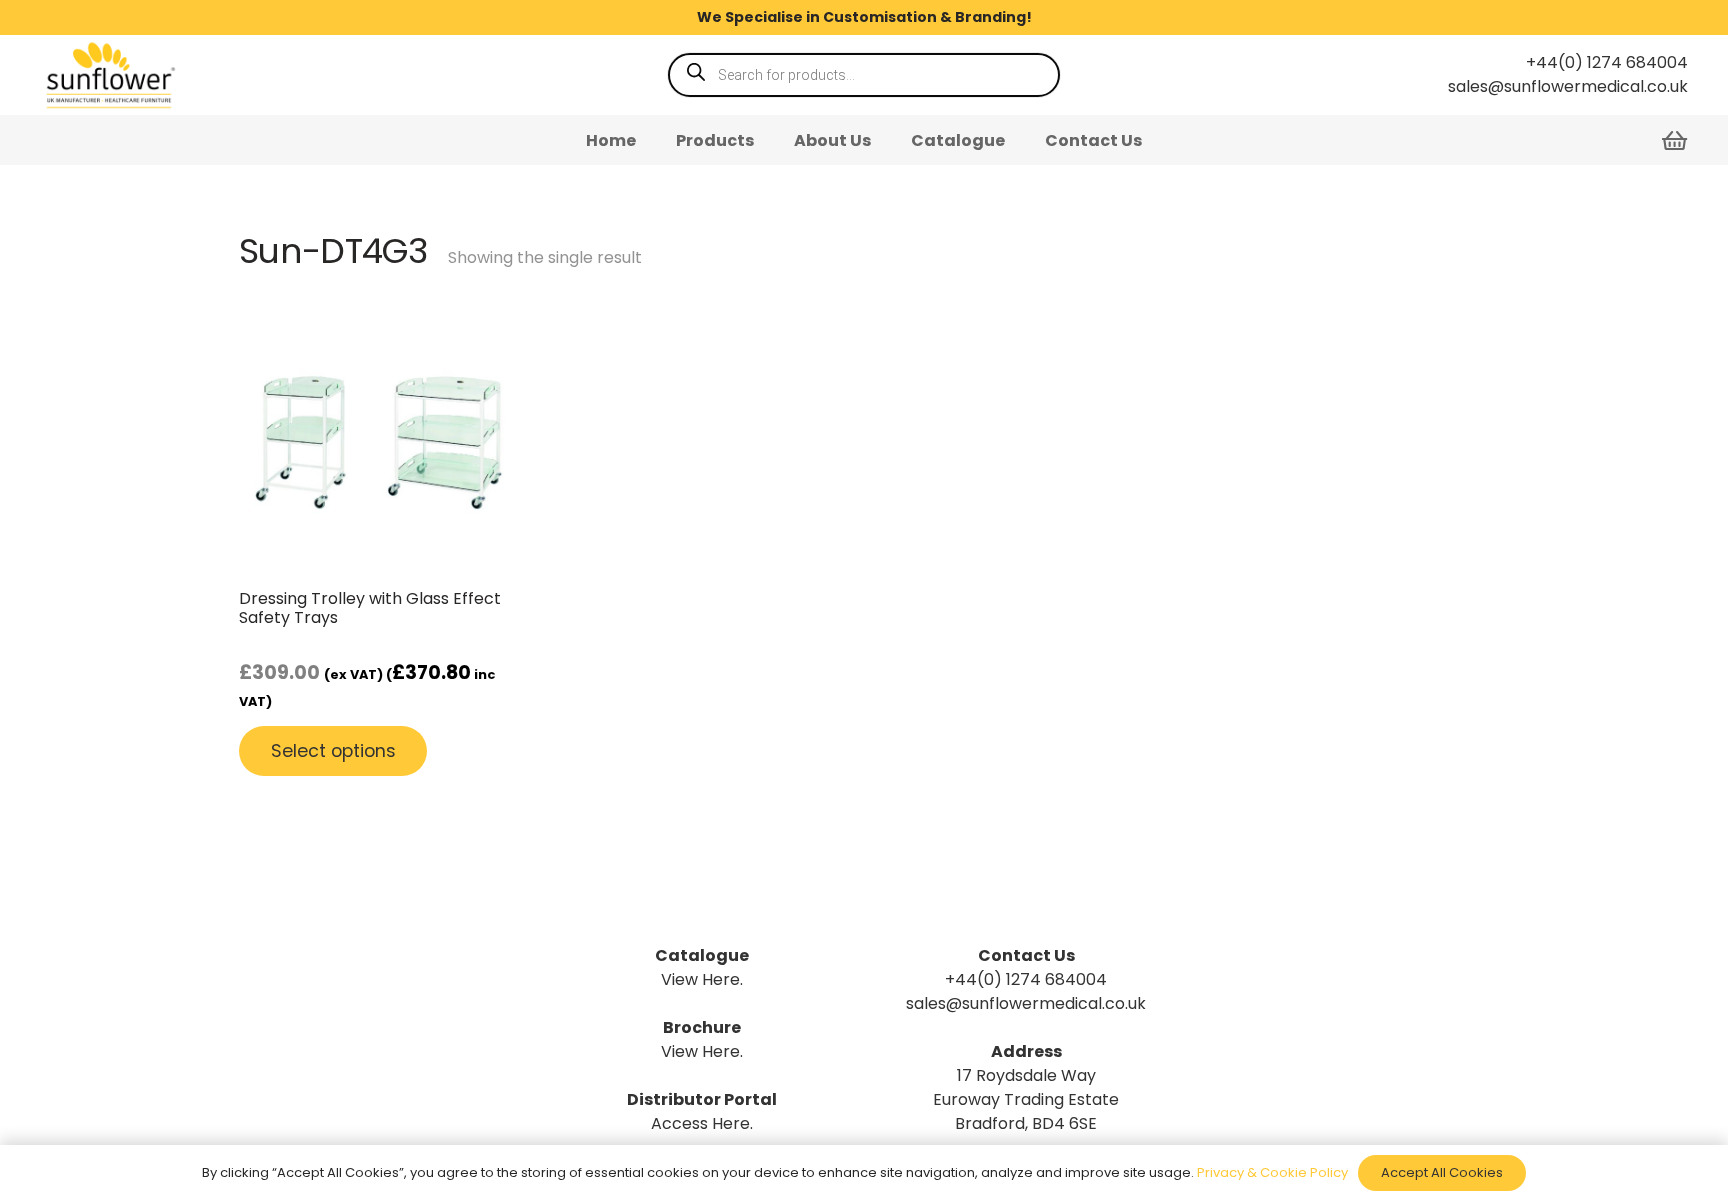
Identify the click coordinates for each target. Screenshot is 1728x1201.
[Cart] (1674, 140)
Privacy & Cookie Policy (1272, 1172)
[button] (768, 139)
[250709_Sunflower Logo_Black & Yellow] (109, 75)
